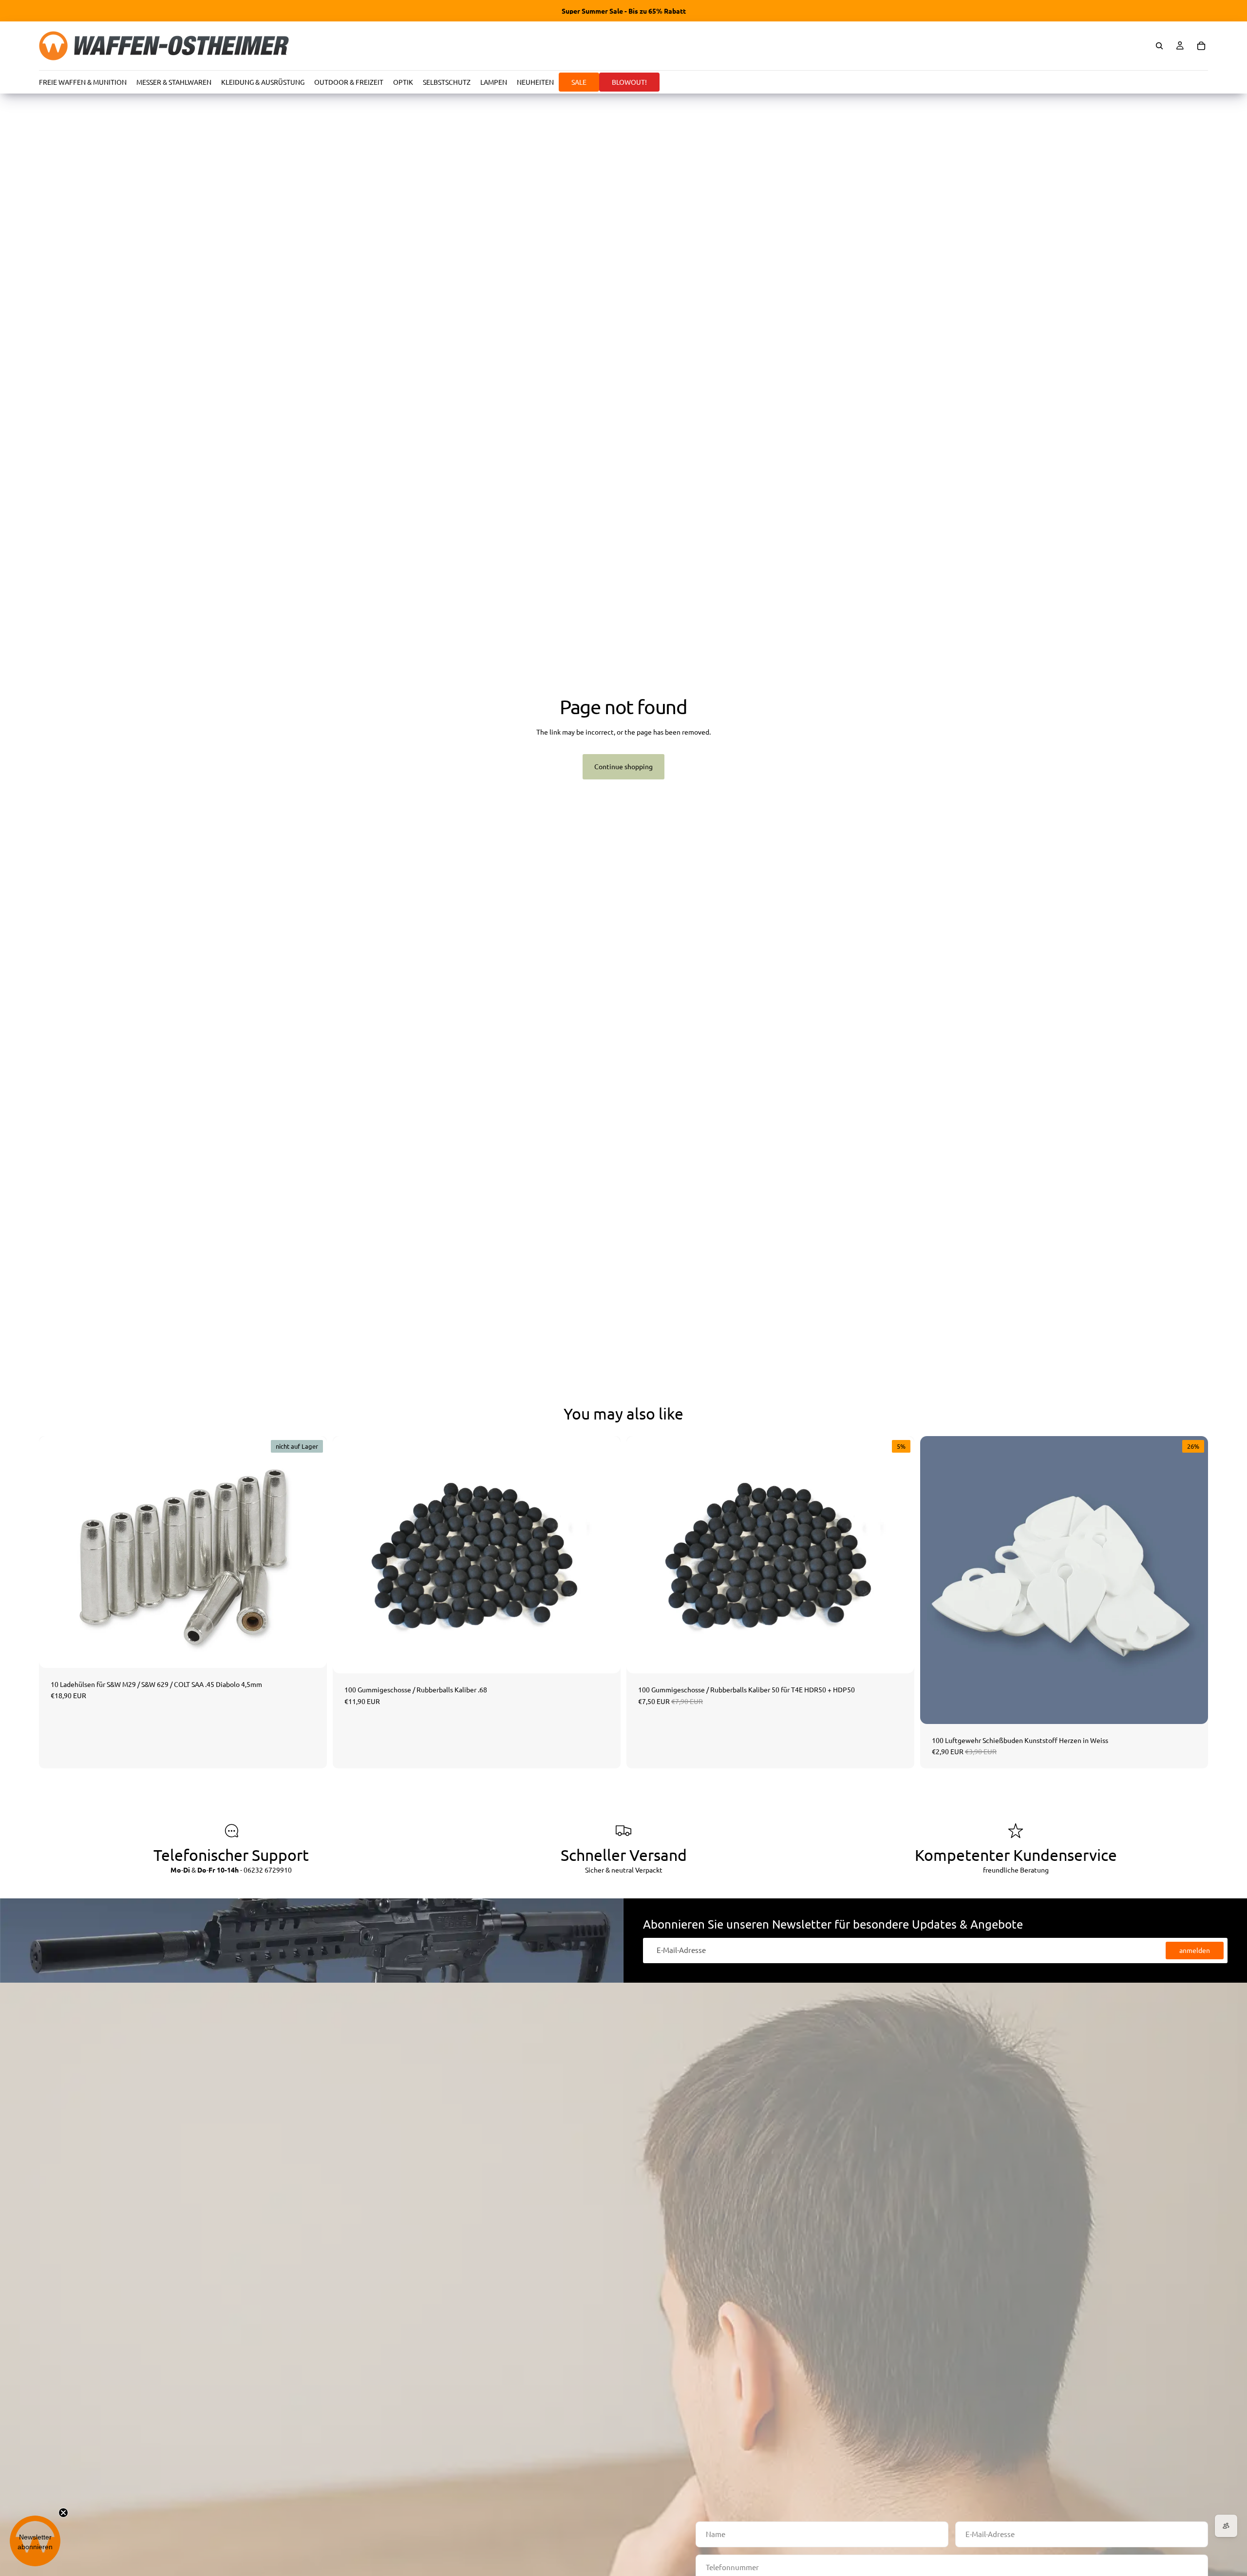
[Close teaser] (63, 2513)
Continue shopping (623, 766)
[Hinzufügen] (605, 1658)
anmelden (1195, 1950)
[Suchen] (1159, 46)
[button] (35, 2541)
